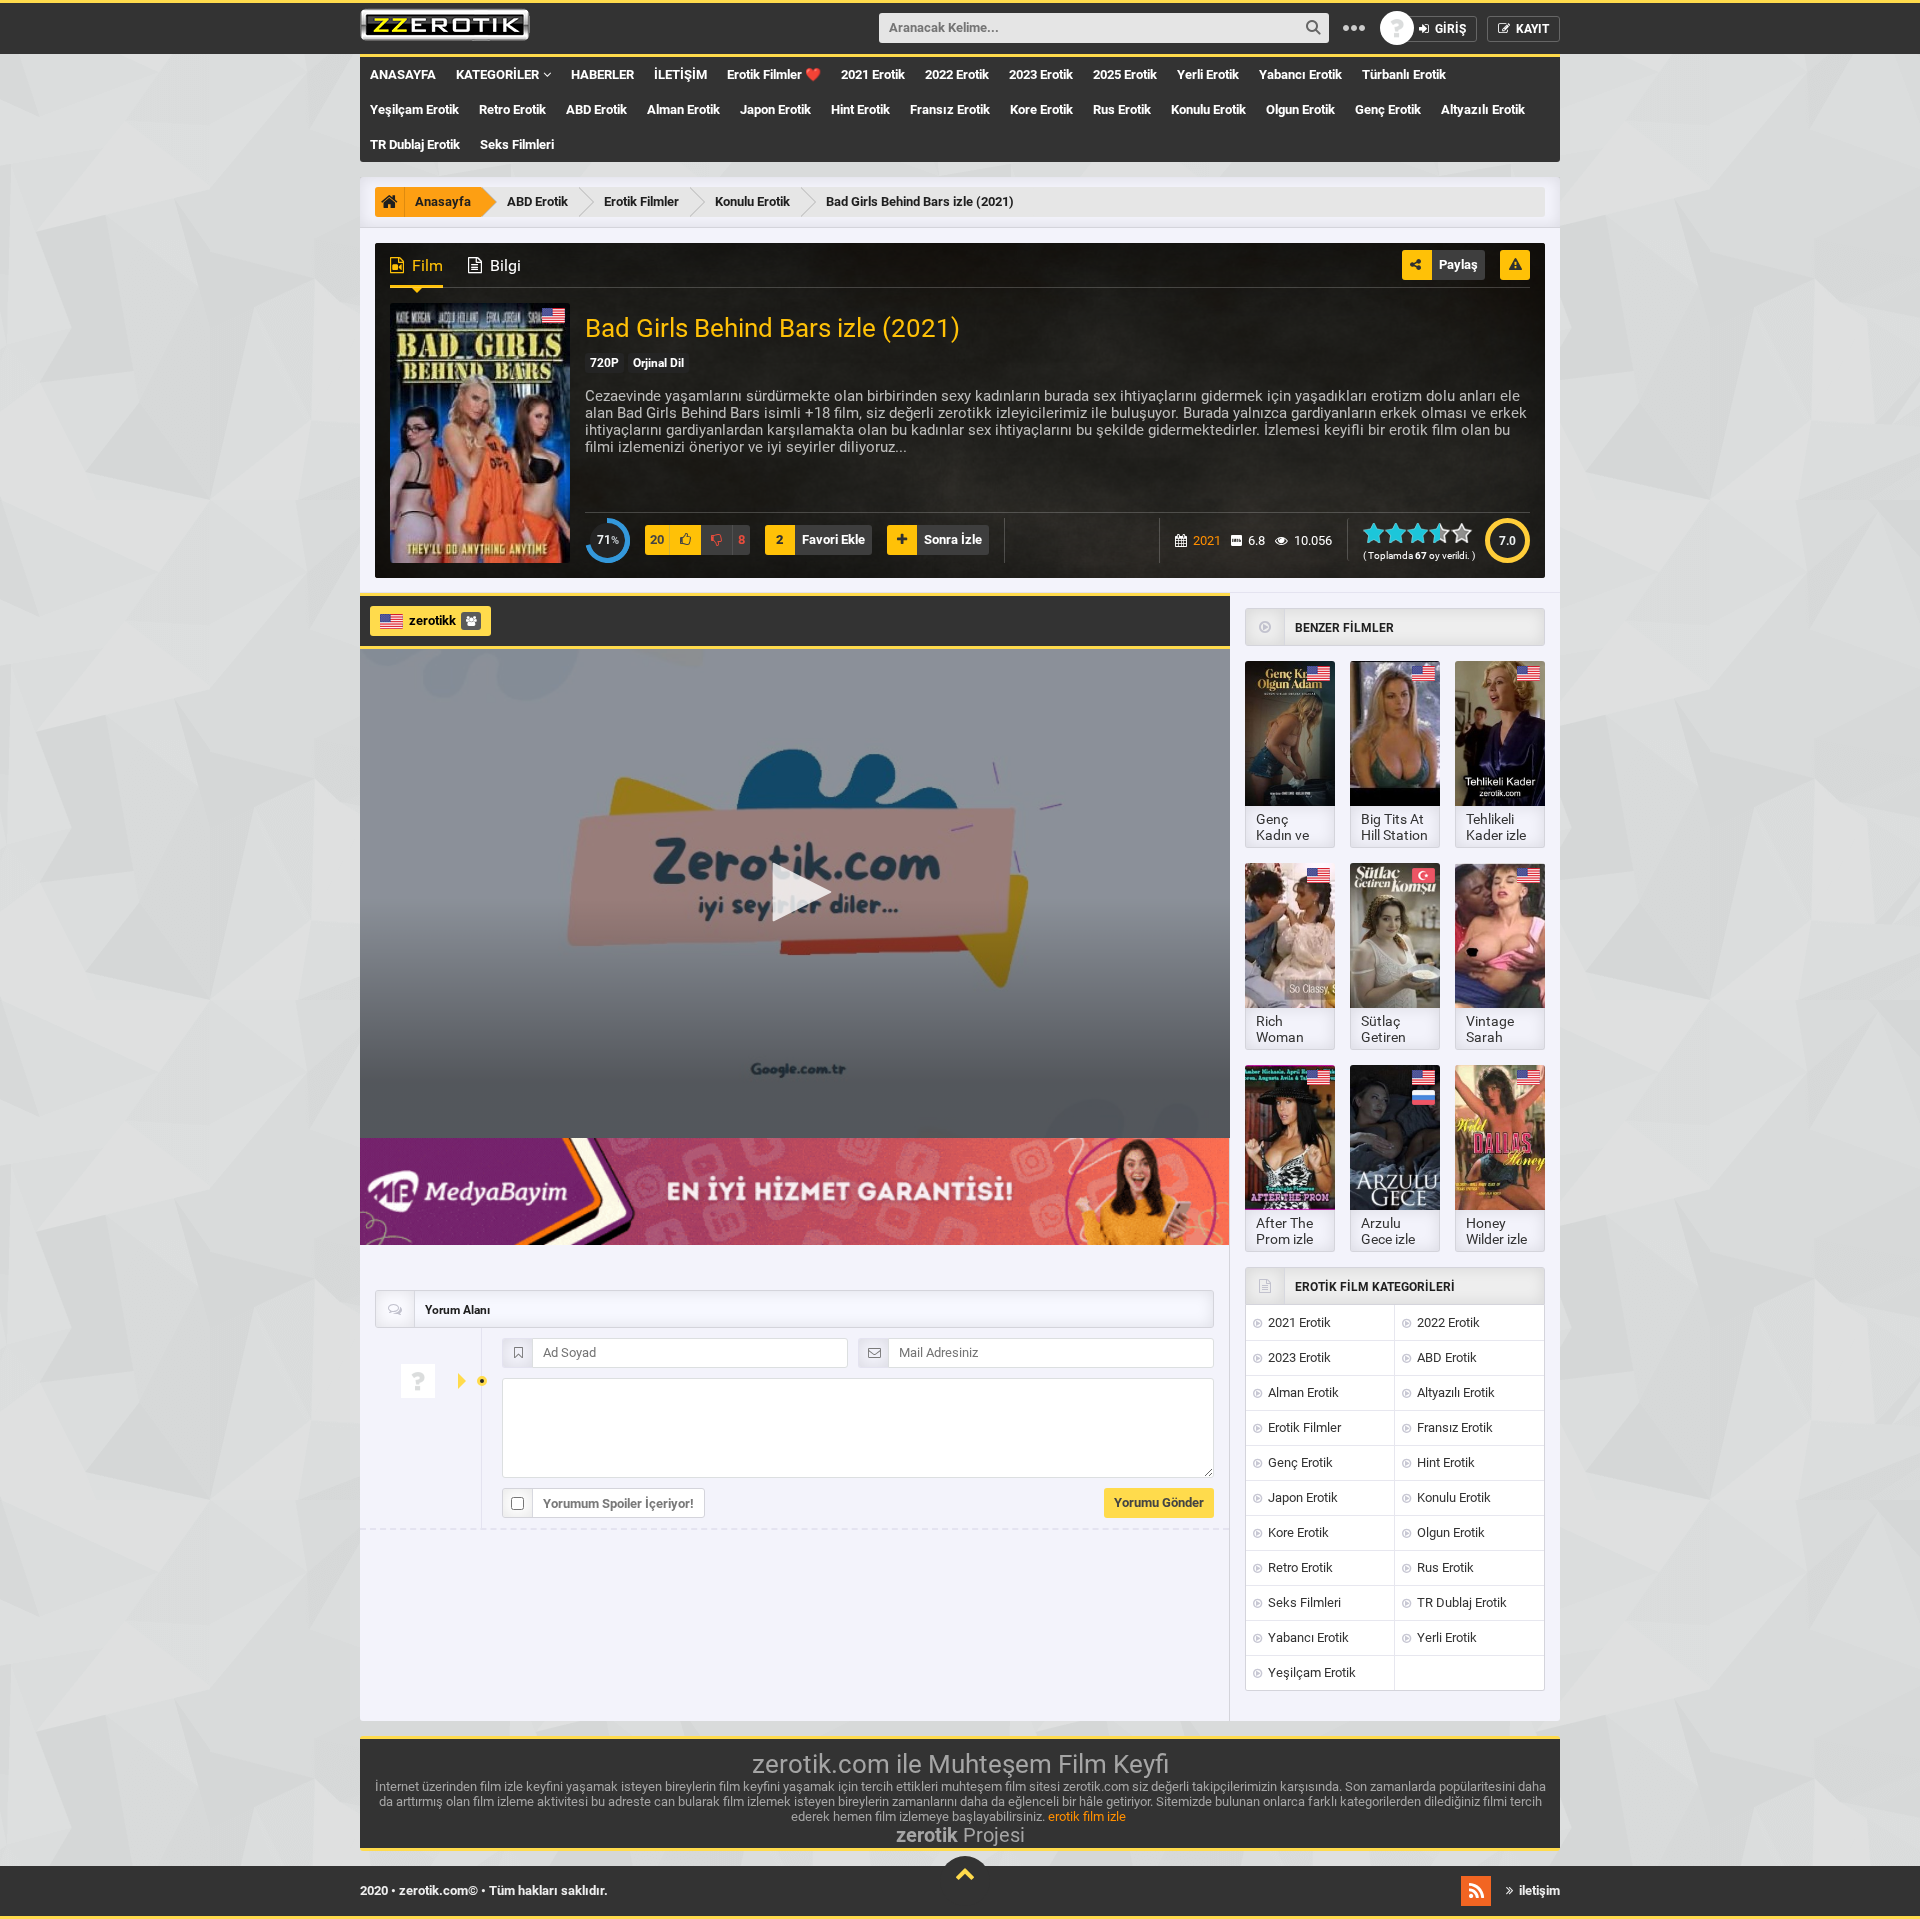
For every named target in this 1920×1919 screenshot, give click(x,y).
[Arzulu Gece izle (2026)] (1395, 1137)
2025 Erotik (1125, 74)
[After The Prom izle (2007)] (1290, 1137)
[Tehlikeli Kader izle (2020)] (1500, 733)
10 (1467, 533)
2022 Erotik (957, 74)
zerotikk (432, 620)
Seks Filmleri (517, 144)
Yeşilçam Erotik (414, 109)
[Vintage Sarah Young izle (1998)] (1500, 935)
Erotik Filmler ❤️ (774, 74)
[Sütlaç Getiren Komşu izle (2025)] (1395, 935)
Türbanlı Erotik (1404, 74)
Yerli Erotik (1208, 74)
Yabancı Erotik (1300, 74)
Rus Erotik (1122, 109)
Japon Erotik (775, 109)
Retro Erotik (512, 109)
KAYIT (1531, 29)
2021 (1207, 540)
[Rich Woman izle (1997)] (1290, 935)
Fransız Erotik (950, 109)
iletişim (1538, 1890)
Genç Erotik (1388, 109)
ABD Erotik (596, 109)
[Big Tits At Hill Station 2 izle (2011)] (1395, 733)
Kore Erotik (1041, 109)
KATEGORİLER (497, 74)
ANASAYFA (403, 74)
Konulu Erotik (1208, 109)
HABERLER (602, 74)
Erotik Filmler (1303, 1427)
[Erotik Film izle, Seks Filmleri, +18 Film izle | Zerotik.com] (445, 28)
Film (425, 265)
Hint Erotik (860, 109)
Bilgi (503, 265)
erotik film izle (1087, 1816)
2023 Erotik (1041, 74)
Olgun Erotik (1300, 109)
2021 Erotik (873, 74)
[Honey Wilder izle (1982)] (1500, 1137)
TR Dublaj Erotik (415, 144)
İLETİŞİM (680, 74)
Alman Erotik (683, 109)
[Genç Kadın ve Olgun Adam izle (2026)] (1290, 733)
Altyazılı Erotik (1483, 109)
